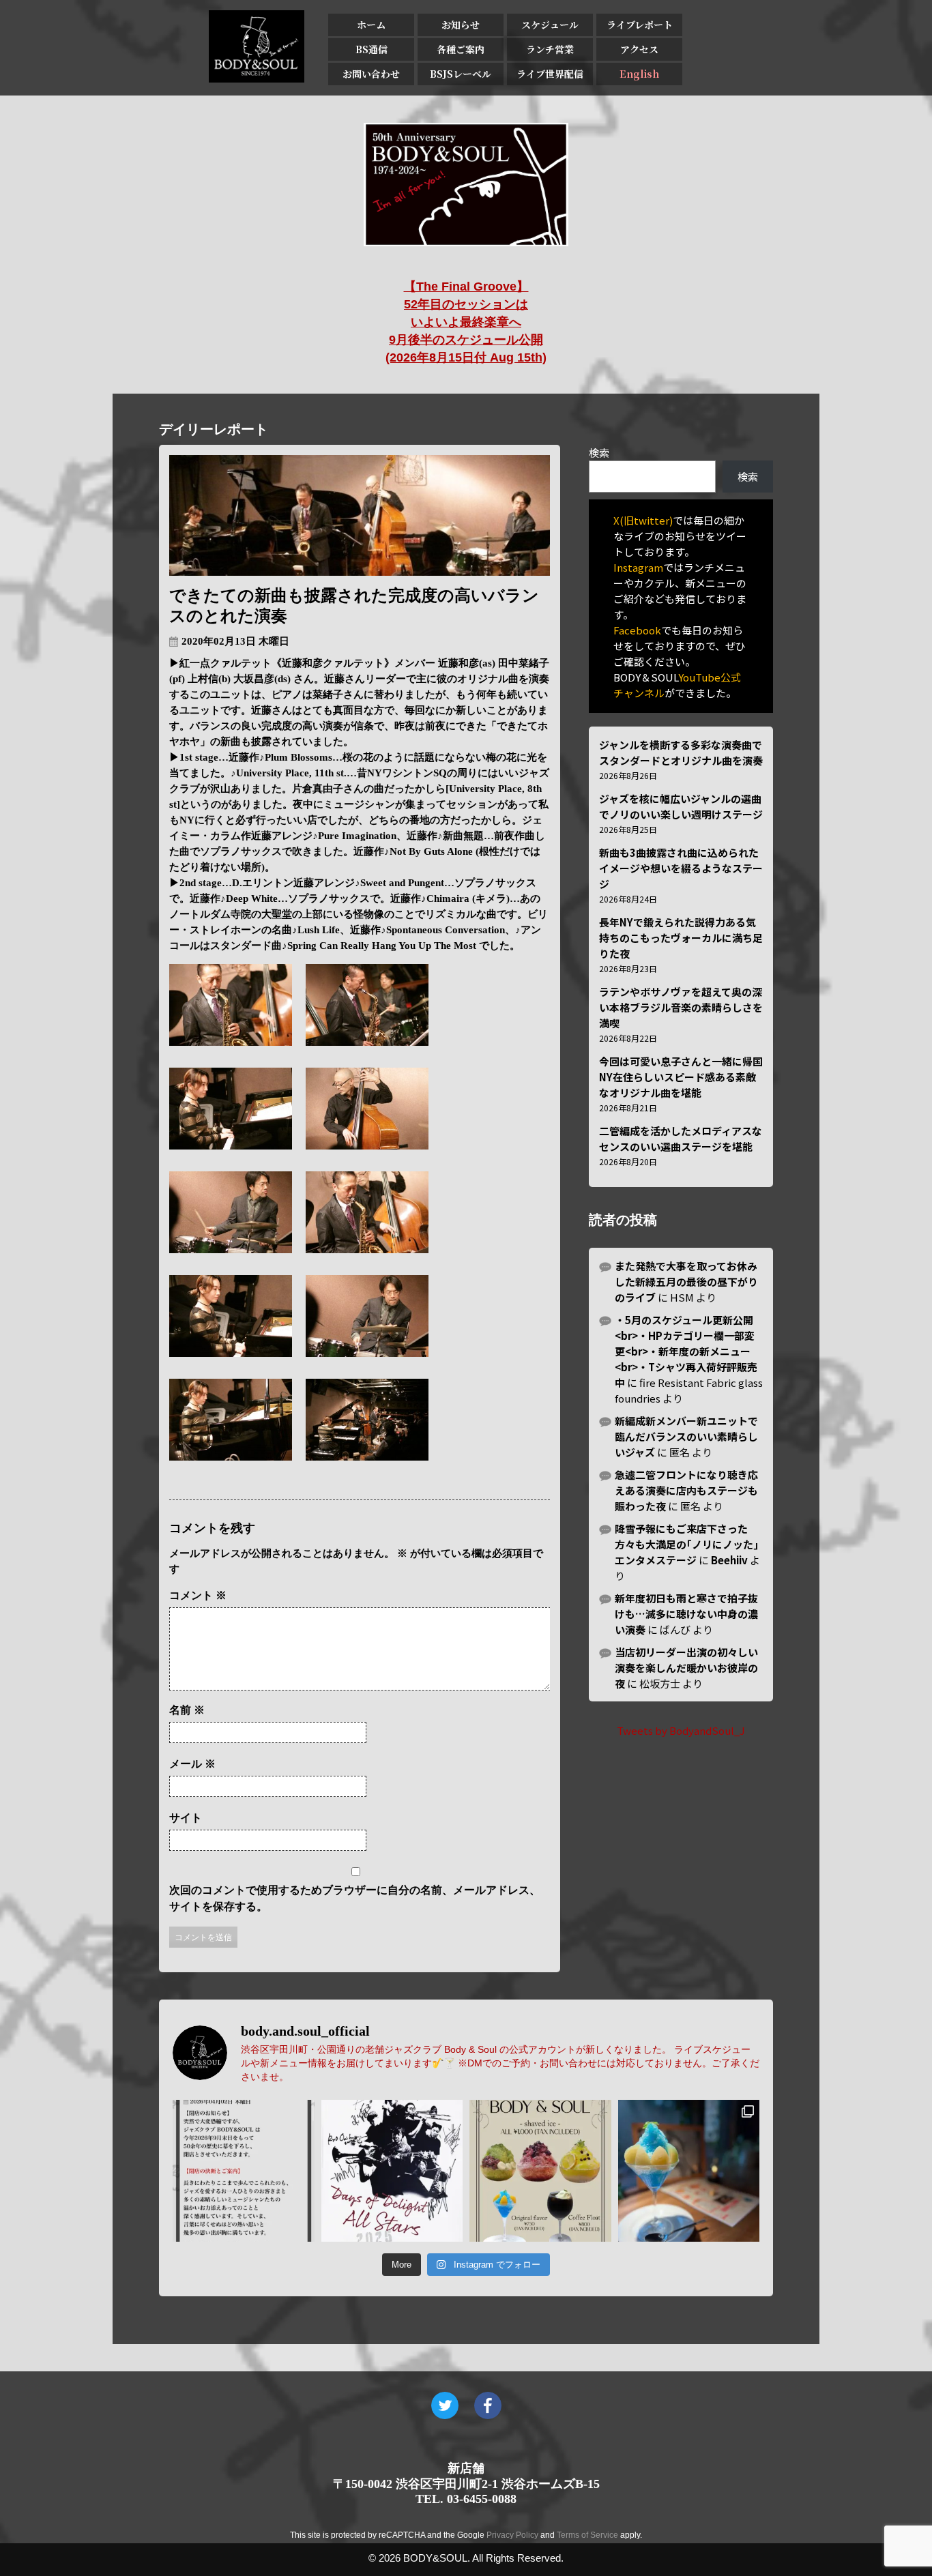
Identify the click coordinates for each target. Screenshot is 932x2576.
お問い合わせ (371, 74)
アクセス (639, 49)
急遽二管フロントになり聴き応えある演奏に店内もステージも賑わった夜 (686, 1490)
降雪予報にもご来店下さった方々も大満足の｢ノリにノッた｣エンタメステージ (687, 1544)
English (639, 74)
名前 (187, 1710)
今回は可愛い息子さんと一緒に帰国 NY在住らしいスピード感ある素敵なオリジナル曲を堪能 (681, 1077)
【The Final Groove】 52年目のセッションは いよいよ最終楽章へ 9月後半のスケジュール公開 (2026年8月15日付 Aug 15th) (466, 322)
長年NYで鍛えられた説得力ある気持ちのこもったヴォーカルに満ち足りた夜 (681, 938)
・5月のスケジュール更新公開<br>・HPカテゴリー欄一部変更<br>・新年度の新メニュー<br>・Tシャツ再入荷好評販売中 (686, 1351)
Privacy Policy (512, 2535)
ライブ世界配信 (550, 74)
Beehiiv (729, 1560)
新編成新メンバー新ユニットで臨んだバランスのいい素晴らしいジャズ (686, 1436)
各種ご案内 (461, 49)
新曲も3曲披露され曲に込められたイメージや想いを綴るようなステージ (681, 868)
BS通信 (372, 49)
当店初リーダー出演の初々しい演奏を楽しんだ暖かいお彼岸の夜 (686, 1668)
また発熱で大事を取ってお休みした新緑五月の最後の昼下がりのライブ (686, 1282)
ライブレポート (640, 25)
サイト (186, 1818)
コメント (198, 1595)
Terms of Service (587, 2535)
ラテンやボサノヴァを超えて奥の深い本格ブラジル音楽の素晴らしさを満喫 (681, 1007)
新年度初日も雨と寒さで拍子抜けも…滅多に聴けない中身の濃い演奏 (686, 1614)
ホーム (371, 25)
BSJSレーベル (461, 74)
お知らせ (461, 25)
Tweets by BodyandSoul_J (681, 1730)
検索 (599, 453)
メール (192, 1764)
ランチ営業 (550, 49)
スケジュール (550, 25)
